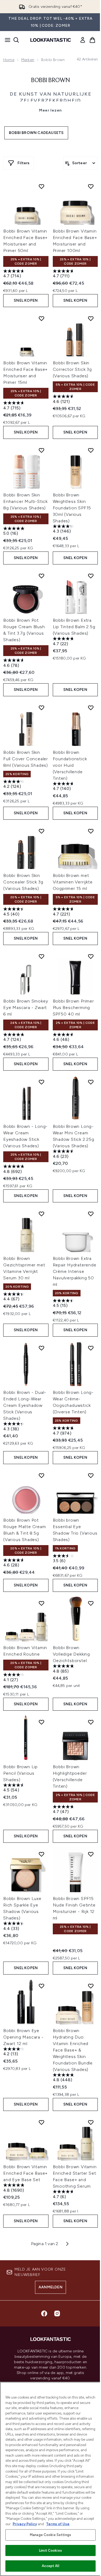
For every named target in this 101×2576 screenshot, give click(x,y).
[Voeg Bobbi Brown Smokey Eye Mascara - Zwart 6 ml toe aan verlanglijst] (41, 956)
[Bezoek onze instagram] (57, 2313)
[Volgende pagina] (67, 2244)
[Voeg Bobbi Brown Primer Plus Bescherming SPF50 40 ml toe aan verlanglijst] (91, 956)
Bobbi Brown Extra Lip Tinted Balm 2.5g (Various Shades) (74, 627)
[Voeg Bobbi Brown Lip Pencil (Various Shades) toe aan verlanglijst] (41, 1722)
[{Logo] (51, 40)
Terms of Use (58, 2524)
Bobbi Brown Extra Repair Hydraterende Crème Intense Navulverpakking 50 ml (75, 1271)
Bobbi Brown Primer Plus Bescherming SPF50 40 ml (73, 1008)
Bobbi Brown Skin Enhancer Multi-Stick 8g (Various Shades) (25, 501)
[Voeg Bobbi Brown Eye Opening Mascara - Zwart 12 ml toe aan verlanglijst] (41, 1986)
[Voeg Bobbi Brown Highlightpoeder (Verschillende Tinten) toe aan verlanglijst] (91, 1722)
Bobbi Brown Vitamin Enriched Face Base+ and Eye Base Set (25, 2173)
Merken (28, 60)
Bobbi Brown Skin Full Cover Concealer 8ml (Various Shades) (26, 759)
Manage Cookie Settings (50, 2535)
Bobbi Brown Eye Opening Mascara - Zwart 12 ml (23, 2037)
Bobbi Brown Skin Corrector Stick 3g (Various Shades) (72, 369)
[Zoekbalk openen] (16, 40)
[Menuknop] (6, 40)
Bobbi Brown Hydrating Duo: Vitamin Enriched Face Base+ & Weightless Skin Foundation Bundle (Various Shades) (73, 2050)
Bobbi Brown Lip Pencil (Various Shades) (20, 1773)
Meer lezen (50, 110)
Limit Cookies (50, 2550)
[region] (50, 2479)
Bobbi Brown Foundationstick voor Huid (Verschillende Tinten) (70, 765)
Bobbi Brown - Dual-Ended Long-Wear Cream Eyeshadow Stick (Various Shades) (25, 1405)
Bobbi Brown (50, 80)
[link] (83, 40)
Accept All (50, 2566)
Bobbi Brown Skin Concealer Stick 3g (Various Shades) (23, 882)
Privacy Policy (25, 2524)
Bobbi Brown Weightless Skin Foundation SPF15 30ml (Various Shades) (72, 508)
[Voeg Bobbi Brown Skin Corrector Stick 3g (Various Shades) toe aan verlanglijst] (91, 318)
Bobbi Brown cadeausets (36, 133)
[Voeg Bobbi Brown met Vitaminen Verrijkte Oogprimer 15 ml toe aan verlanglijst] (91, 831)
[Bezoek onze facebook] (44, 2313)
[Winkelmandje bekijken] (92, 40)
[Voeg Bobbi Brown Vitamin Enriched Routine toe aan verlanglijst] (41, 1603)
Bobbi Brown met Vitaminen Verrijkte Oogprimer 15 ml (73, 882)
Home (9, 60)
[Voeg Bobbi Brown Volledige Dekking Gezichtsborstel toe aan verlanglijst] (91, 1603)
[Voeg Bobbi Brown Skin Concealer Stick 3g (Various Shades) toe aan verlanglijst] (41, 831)
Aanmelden (50, 2287)
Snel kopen (26, 300)
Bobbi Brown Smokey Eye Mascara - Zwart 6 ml (26, 1008)
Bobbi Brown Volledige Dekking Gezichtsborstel (72, 1654)
